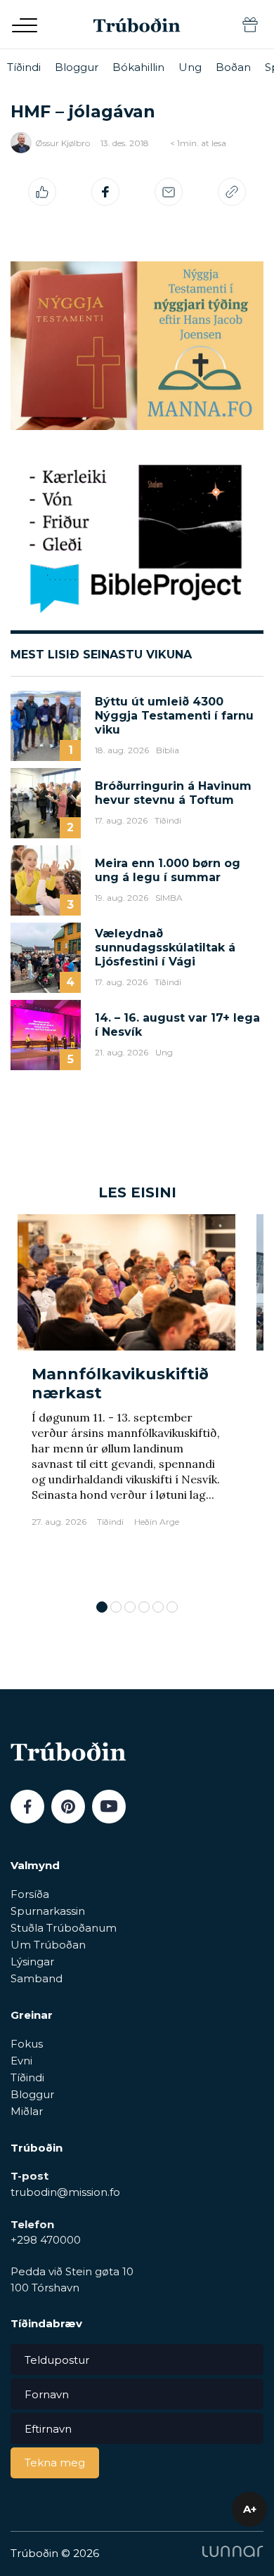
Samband (37, 1978)
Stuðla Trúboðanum (64, 1928)
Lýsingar (32, 1962)
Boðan (233, 67)
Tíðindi (24, 67)
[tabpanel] (126, 1400)
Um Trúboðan (48, 1945)
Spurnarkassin (48, 1911)
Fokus (27, 2044)
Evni (21, 2061)
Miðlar (27, 2111)
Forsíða (30, 1894)
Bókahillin (138, 67)
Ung (190, 67)
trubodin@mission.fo (65, 2192)
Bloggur (77, 67)
